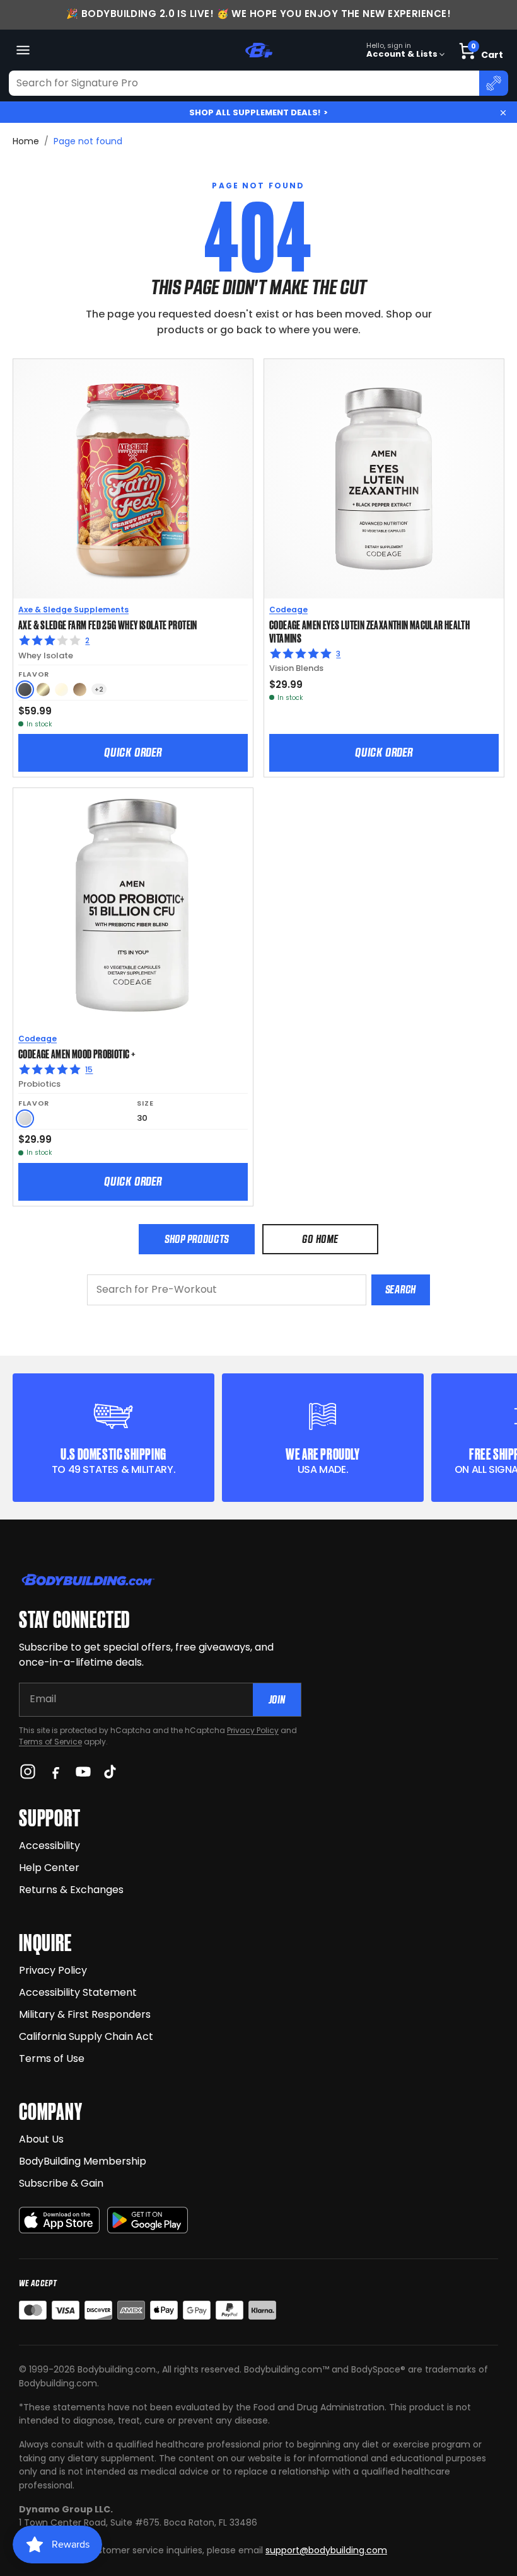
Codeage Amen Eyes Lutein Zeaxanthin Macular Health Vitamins (369, 631)
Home (26, 141)
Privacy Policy (253, 1730)
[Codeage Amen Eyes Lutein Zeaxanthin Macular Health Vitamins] (384, 479)
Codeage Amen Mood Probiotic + (77, 1053)
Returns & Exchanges (71, 1890)
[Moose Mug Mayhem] (80, 690)
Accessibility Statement (78, 1992)
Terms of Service (50, 1742)
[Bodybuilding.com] (258, 50)
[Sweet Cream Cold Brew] (43, 690)
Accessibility (49, 1846)
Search (401, 1289)
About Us (41, 2139)
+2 (99, 690)
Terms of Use (52, 2058)
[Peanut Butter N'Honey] (25, 690)
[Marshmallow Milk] (61, 690)
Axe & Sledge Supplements (73, 610)
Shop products (197, 1239)
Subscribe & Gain (61, 2183)
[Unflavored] (25, 1119)
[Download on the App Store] (59, 2220)
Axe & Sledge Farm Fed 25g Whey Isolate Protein (108, 624)
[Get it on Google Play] (148, 2220)
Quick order (133, 752)
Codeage (288, 610)
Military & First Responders (85, 2014)
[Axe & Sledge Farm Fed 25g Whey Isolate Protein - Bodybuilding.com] (133, 479)
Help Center (49, 1868)
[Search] (494, 83)
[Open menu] (23, 50)
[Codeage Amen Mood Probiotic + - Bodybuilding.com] (133, 908)
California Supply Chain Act (86, 2036)
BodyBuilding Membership (83, 2161)
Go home (320, 1239)
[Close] (503, 113)
